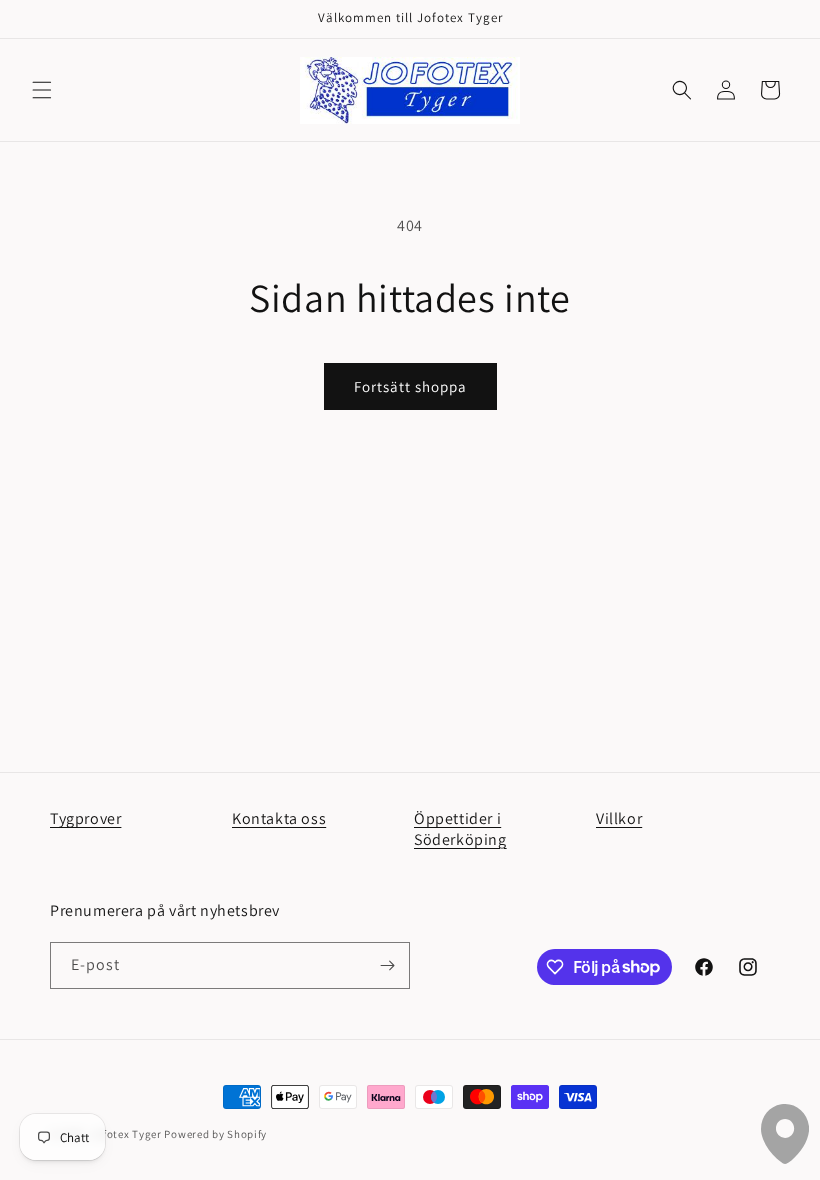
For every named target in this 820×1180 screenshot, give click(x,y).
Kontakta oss (279, 818)
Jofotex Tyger (126, 1134)
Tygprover (85, 818)
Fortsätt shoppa (410, 386)
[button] (42, 90)
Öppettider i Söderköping (460, 829)
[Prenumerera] (387, 965)
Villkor (619, 818)
